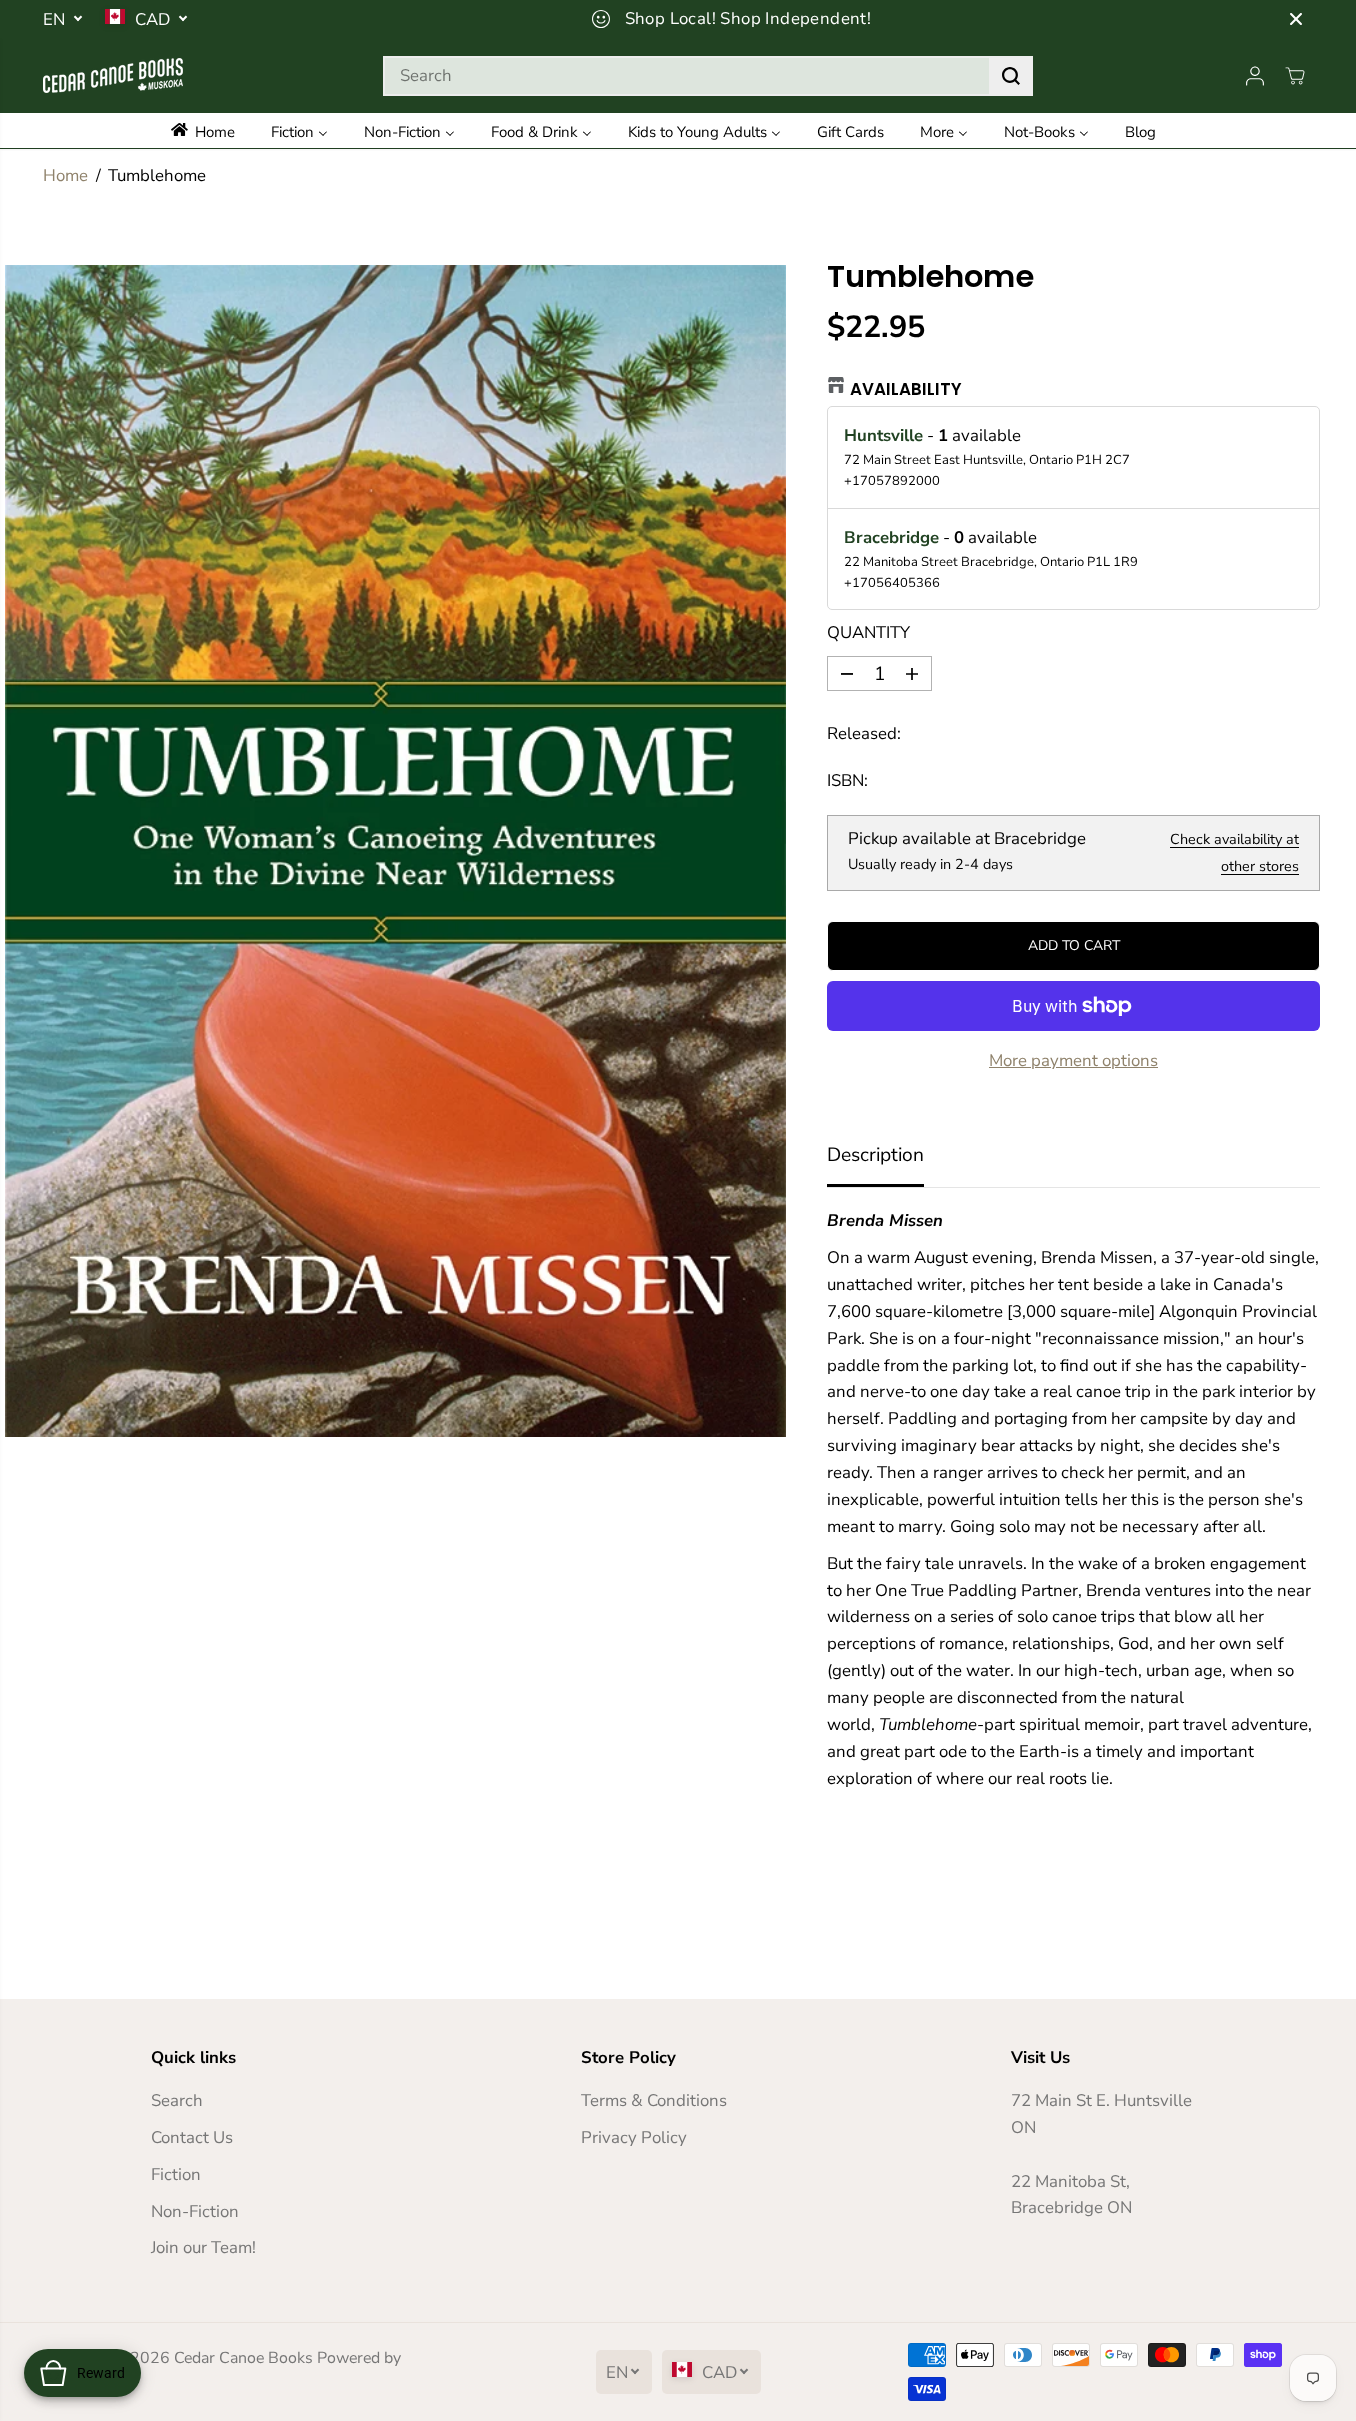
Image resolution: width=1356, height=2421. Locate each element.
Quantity (868, 632)
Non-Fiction (195, 2211)
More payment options (1073, 1060)
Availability (906, 389)
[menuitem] (212, 130)
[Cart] (1295, 76)
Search (177, 2100)
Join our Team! (203, 2247)
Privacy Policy (634, 2137)
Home (65, 175)
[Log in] (1255, 76)
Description (875, 1155)
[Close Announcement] (1296, 19)
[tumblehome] (395, 851)
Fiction (176, 2174)
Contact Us (192, 2137)
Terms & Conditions (654, 2100)
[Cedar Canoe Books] (113, 75)
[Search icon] (1011, 76)
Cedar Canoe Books (243, 2358)
